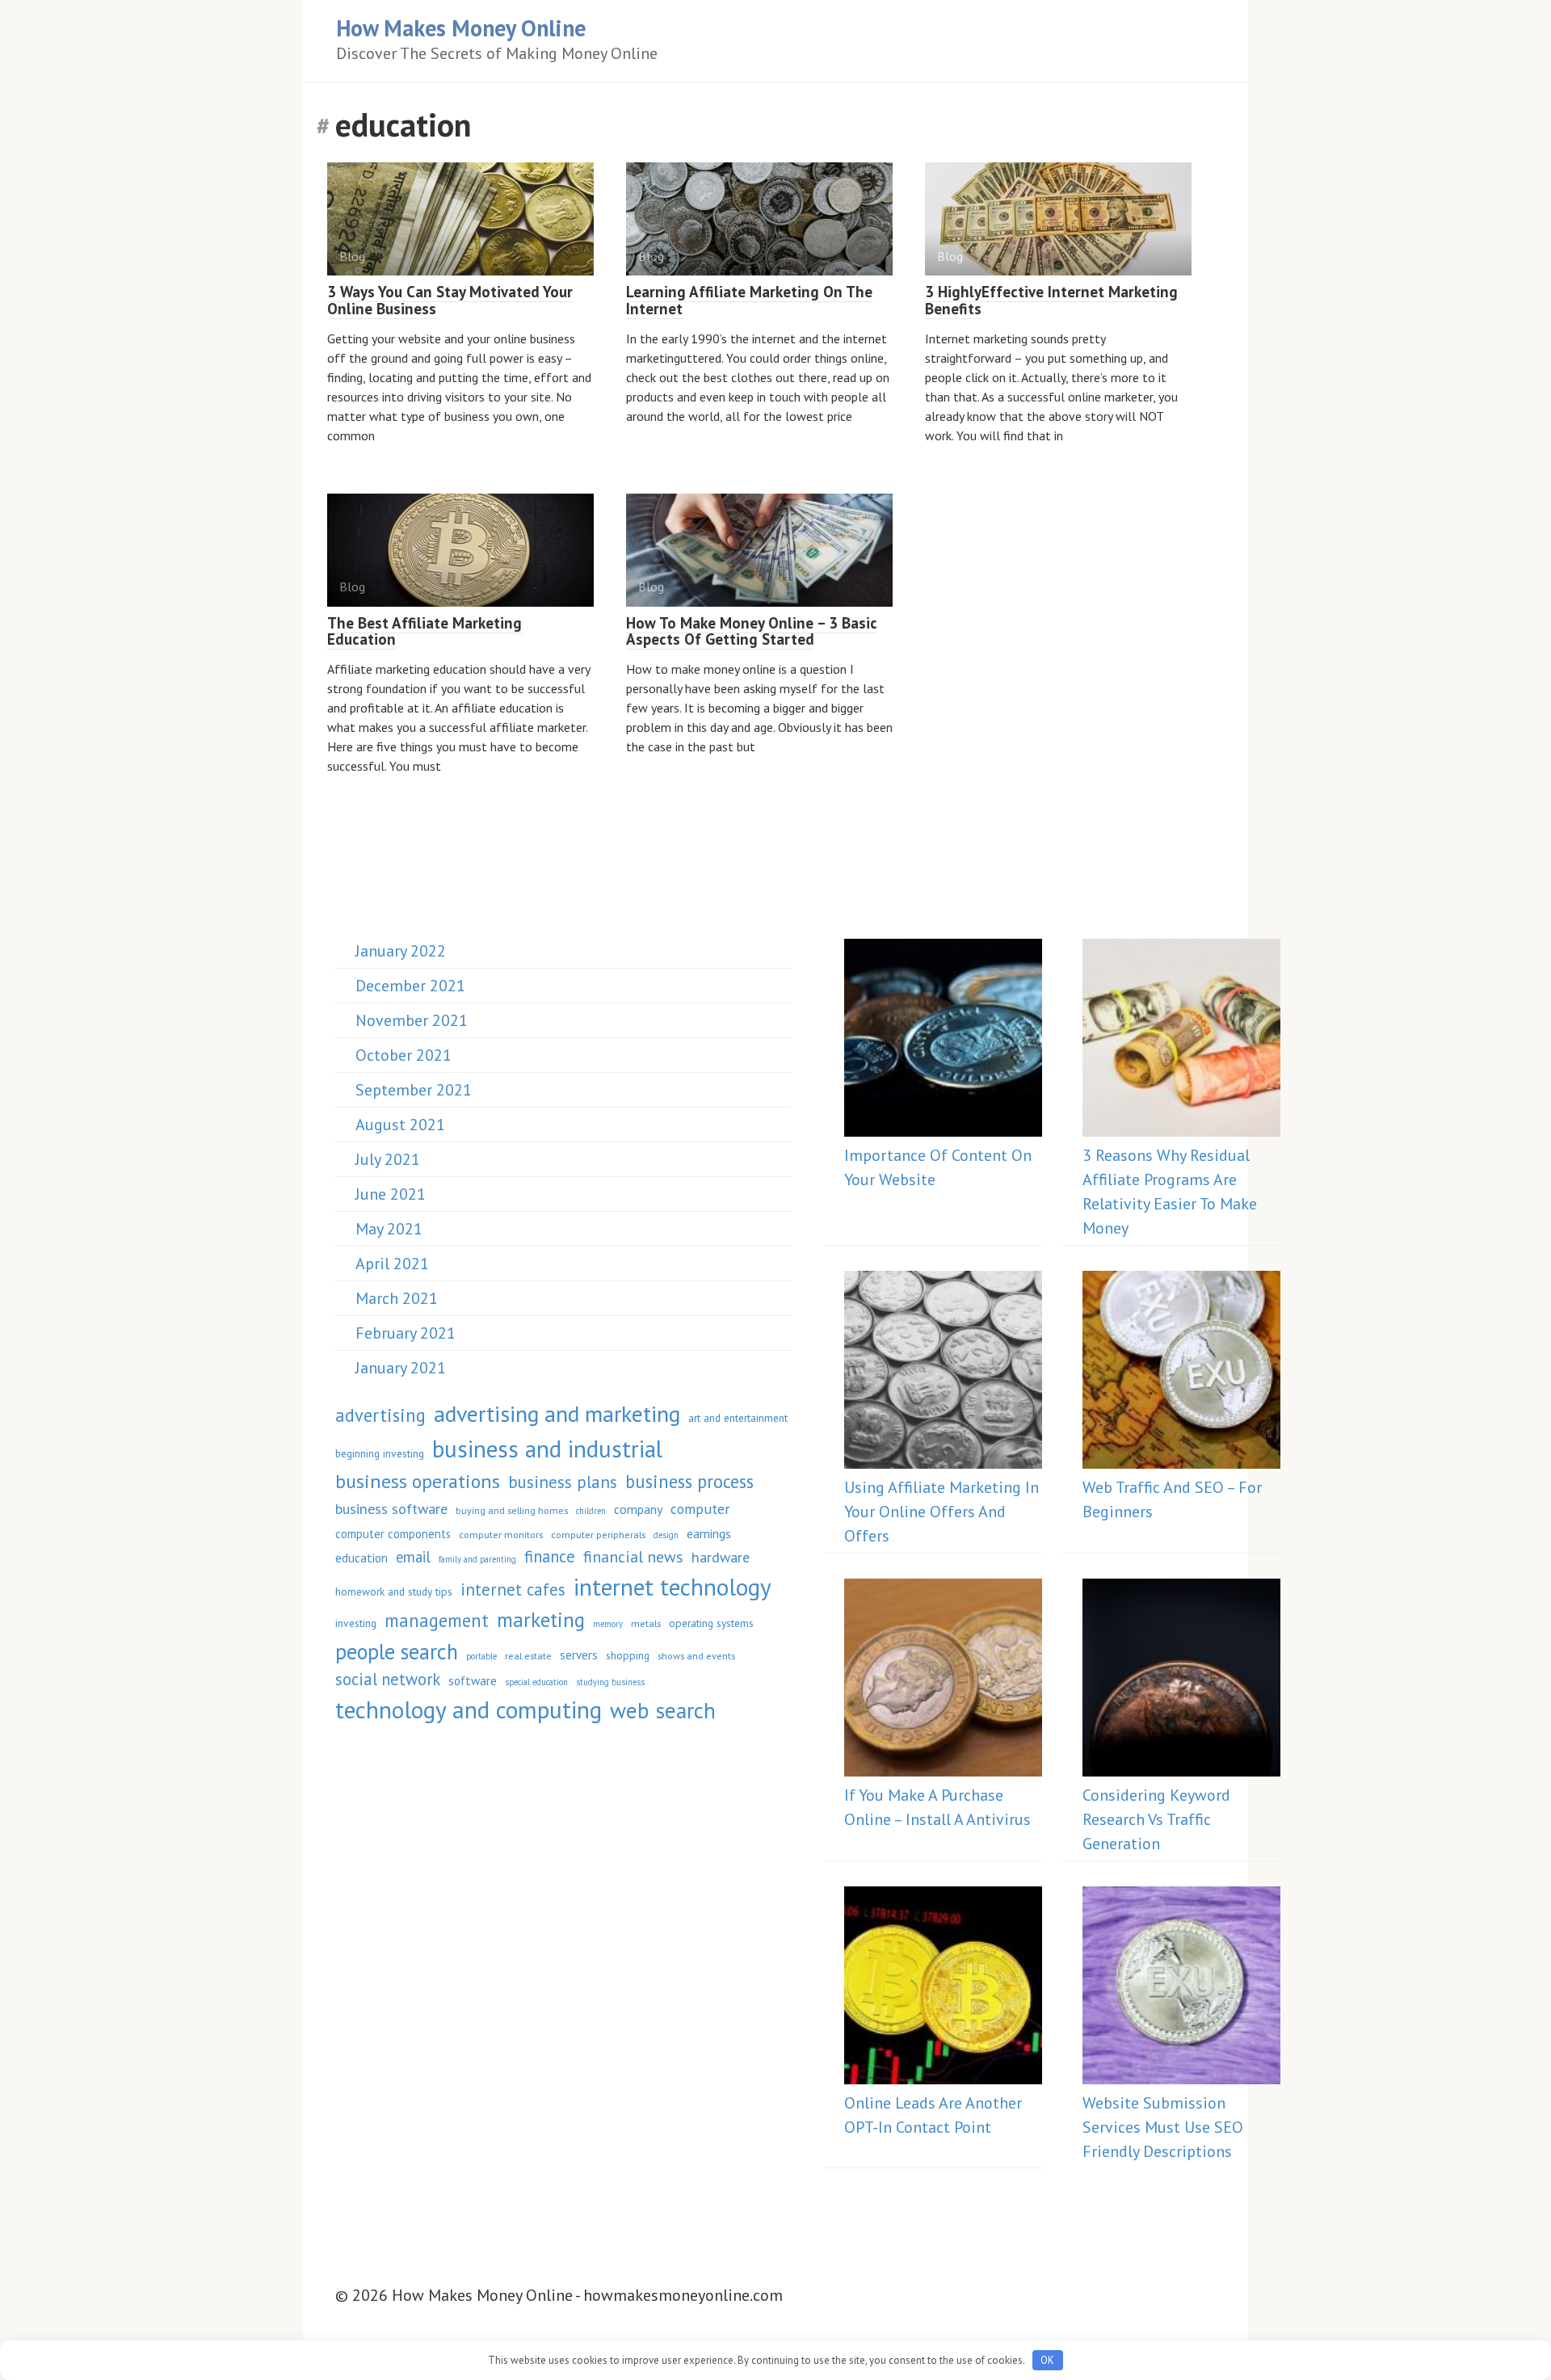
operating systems (711, 1623)
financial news (633, 1557)
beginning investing (380, 1453)
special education (536, 1682)
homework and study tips (394, 1592)
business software (391, 1508)
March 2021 (397, 1298)
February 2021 (406, 1333)
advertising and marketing (557, 1414)
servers (579, 1655)
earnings (709, 1533)
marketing (541, 1619)
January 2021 (401, 1368)
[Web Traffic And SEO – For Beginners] (1181, 1373)
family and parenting (477, 1559)
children (591, 1511)
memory (608, 1624)
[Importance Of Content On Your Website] (943, 1041)
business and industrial (547, 1449)
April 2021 (392, 1264)
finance (550, 1556)
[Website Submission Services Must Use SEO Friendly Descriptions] (1181, 1989)
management (437, 1620)
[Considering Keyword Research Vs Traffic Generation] (1181, 1681)
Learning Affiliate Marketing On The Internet (749, 300)
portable (481, 1656)
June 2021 (391, 1194)
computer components (393, 1534)
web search (663, 1710)
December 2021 (410, 986)
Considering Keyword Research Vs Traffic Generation (1156, 1819)
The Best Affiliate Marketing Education (425, 631)
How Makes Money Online (461, 28)
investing (356, 1623)
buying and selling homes (512, 1510)
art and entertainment (738, 1418)
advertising (380, 1415)
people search (397, 1651)
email (413, 1557)
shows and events (696, 1655)
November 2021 (412, 1020)
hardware (721, 1557)
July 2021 (388, 1159)
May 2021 (389, 1229)
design (666, 1535)
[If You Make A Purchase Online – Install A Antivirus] (943, 1681)
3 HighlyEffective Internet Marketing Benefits (1051, 300)
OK (1047, 2360)
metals (646, 1623)
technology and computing (469, 1709)
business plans (563, 1482)
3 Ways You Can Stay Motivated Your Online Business (450, 300)
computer (700, 1509)
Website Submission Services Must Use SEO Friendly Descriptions (1163, 2127)
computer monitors (501, 1534)
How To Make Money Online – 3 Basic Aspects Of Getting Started (752, 631)
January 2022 (401, 951)
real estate (528, 1655)
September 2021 (414, 1090)
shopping (628, 1655)
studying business (610, 1682)
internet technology (673, 1587)
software (473, 1680)
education (361, 1558)
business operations (418, 1481)
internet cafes (513, 1589)
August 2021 (400, 1125)
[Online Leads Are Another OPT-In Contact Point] (943, 1989)
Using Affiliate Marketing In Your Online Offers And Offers (942, 1512)
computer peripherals (598, 1534)
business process (689, 1481)
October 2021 (404, 1055)
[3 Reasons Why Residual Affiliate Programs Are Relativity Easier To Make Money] (1181, 1041)
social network (388, 1679)
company (638, 1509)
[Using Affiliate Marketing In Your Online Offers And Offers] (943, 1373)
